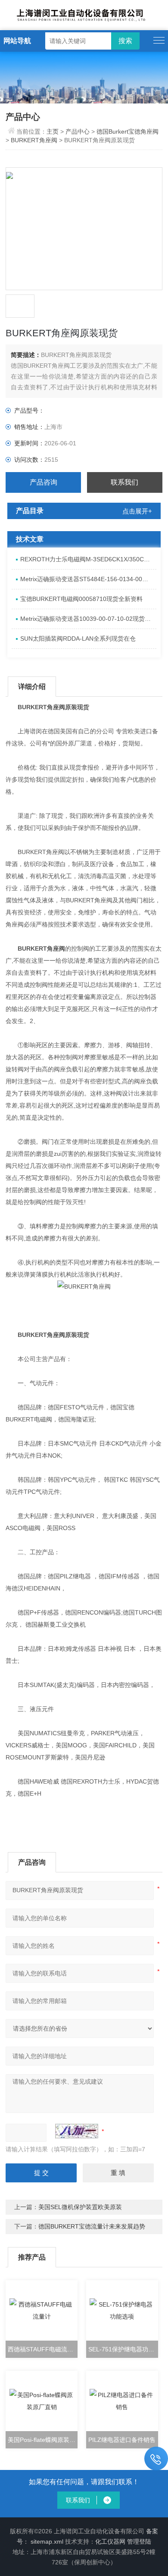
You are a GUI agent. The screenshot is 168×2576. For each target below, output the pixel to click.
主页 (53, 131)
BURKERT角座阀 (34, 140)
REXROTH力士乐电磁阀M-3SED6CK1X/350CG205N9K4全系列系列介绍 (88, 559)
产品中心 (78, 131)
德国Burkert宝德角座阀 (128, 131)
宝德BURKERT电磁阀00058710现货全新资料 (81, 599)
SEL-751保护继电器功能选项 (123, 2349)
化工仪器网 (110, 2542)
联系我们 (124, 482)
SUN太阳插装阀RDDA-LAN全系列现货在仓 (78, 639)
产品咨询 (44, 482)
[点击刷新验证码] (77, 2131)
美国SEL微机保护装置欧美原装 (80, 2207)
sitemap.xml (47, 2542)
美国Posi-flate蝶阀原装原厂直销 (43, 2440)
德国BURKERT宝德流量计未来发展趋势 (92, 2226)
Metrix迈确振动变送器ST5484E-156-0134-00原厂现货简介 (88, 579)
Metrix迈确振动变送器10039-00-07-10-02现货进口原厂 (88, 619)
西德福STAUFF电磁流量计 (43, 2349)
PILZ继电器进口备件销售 (122, 2440)
